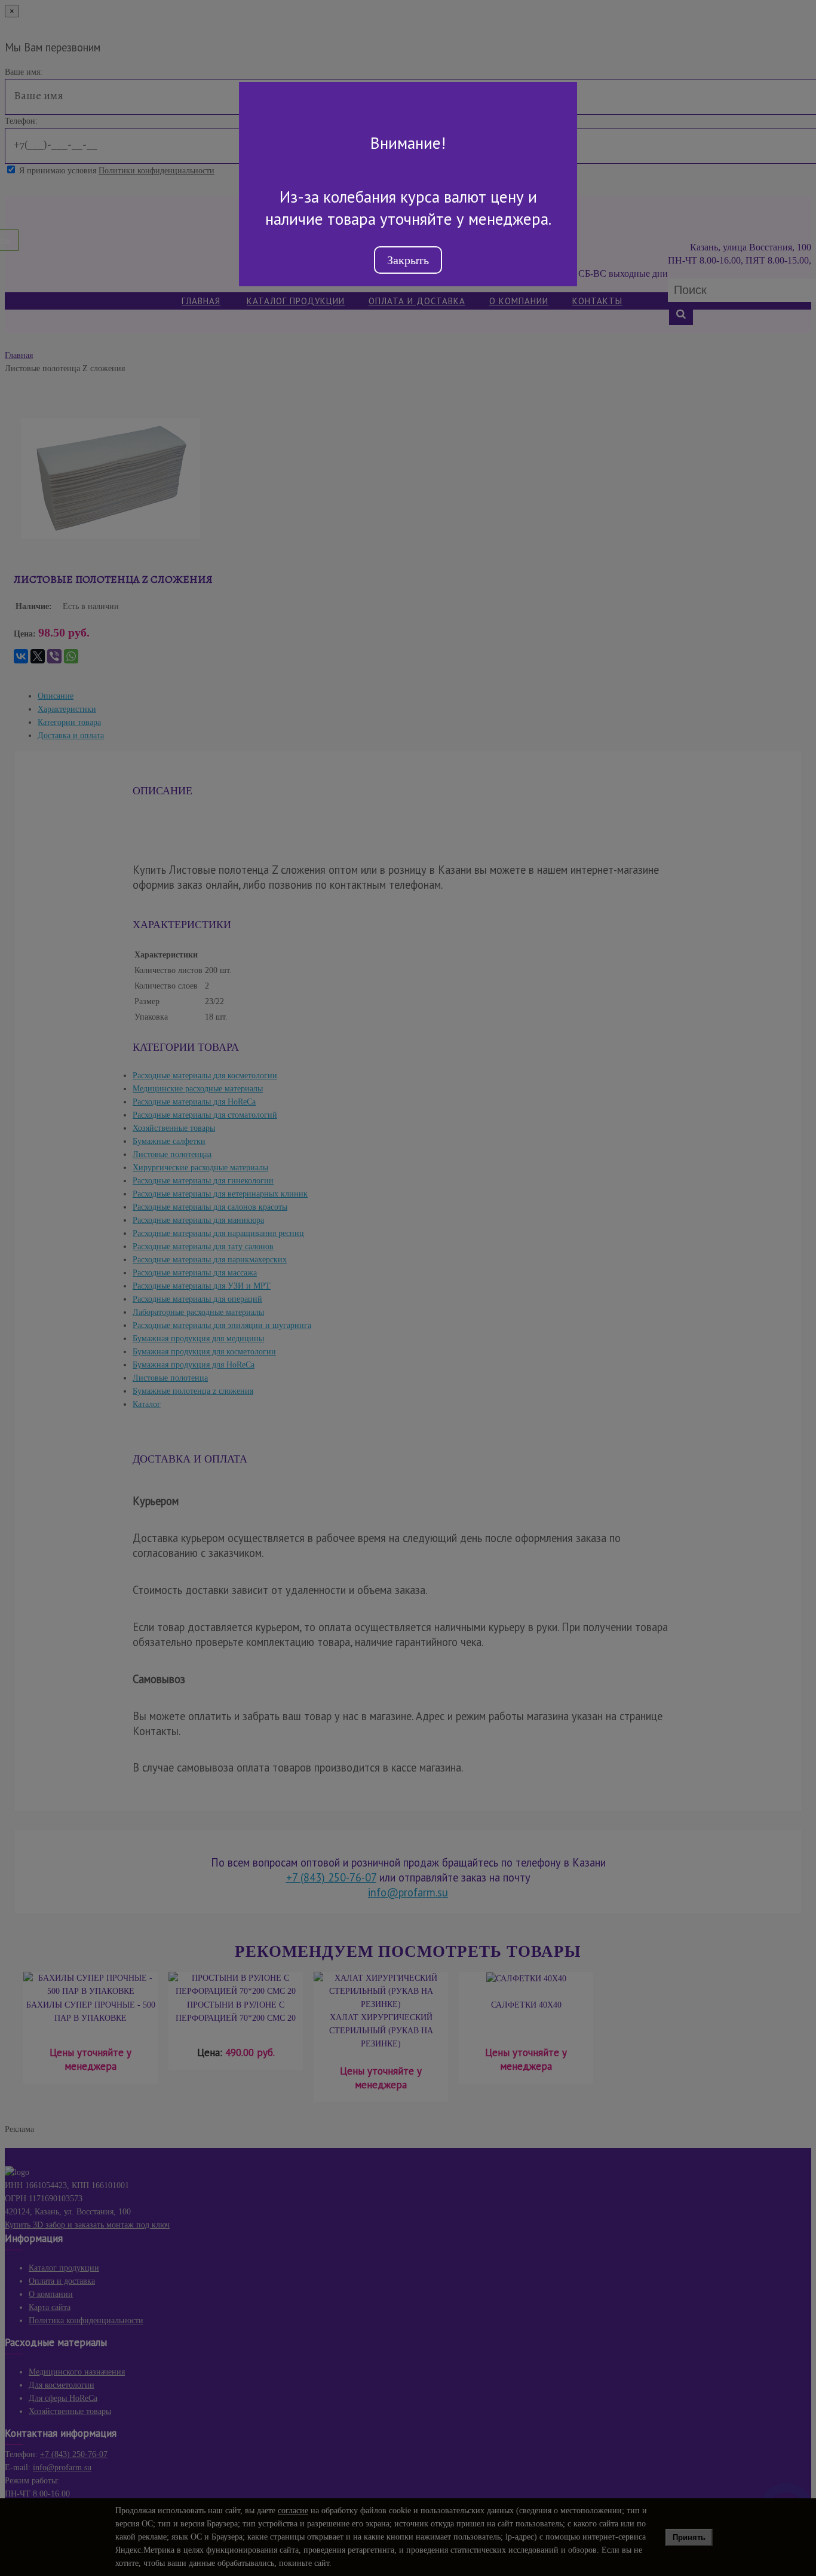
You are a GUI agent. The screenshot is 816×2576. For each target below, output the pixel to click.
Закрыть (408, 260)
